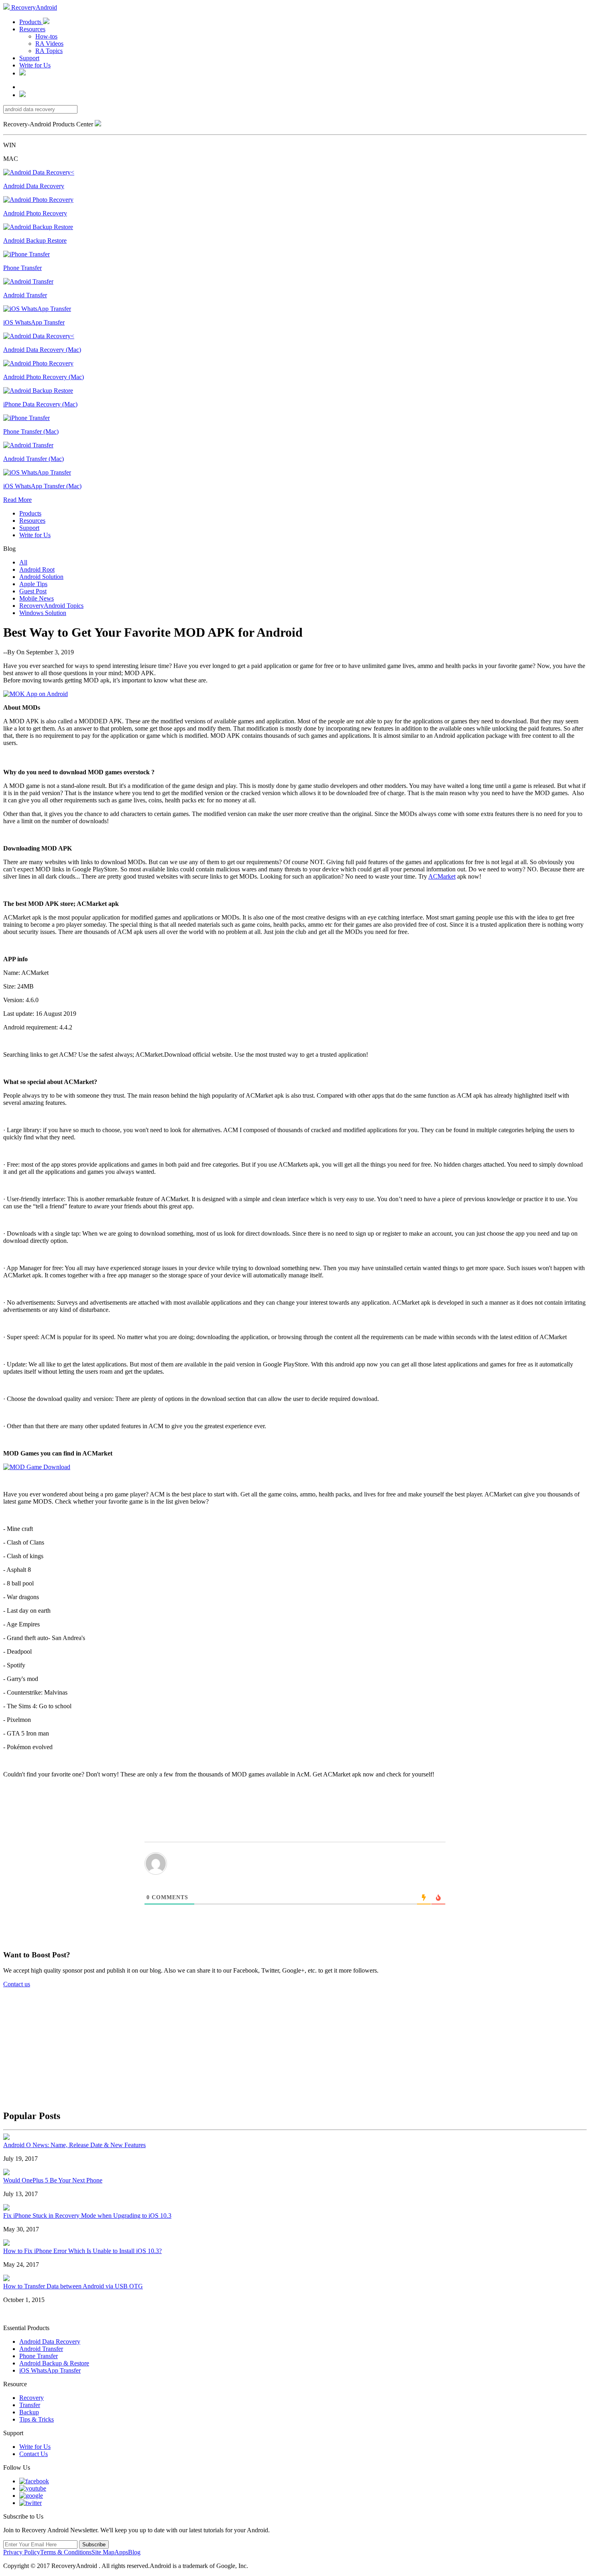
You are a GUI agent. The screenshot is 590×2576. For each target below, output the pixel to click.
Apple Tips (33, 584)
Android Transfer (41, 2349)
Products (31, 22)
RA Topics (49, 51)
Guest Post (33, 591)
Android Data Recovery (50, 2342)
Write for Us (35, 65)
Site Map (103, 2552)
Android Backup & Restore (54, 2363)
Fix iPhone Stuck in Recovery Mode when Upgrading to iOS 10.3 (87, 2216)
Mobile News (37, 598)
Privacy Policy (22, 2552)
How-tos (46, 36)
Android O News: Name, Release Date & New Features (74, 2145)
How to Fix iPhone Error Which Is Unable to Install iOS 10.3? (82, 2251)
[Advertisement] (299, 2044)
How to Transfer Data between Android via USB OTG (73, 2286)
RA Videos (49, 44)
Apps (121, 2552)
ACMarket (442, 876)
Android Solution (41, 577)
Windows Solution (43, 613)
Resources (32, 29)
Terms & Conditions (66, 2552)
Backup (29, 2412)
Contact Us (34, 2454)
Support (29, 58)
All (23, 562)
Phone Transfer (39, 2356)
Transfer (30, 2405)
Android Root (37, 569)
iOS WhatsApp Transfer (50, 2370)
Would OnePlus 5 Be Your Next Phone (53, 2180)
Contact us (17, 1984)
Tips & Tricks (37, 2419)
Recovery (32, 2398)
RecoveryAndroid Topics (51, 606)
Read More (17, 500)
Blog (134, 2552)
